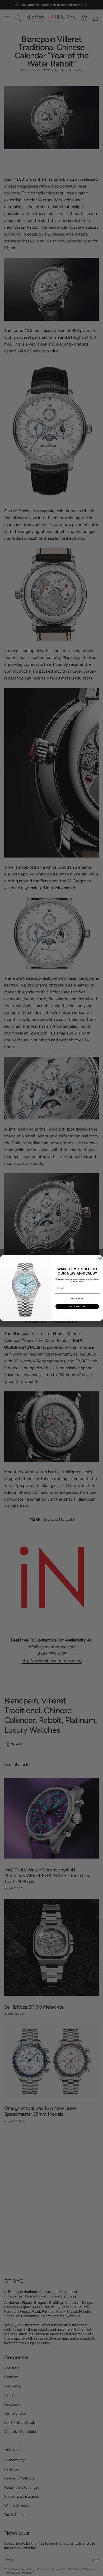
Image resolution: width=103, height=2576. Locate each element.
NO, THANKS (77, 1299)
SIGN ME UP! (77, 1307)
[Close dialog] (100, 1258)
